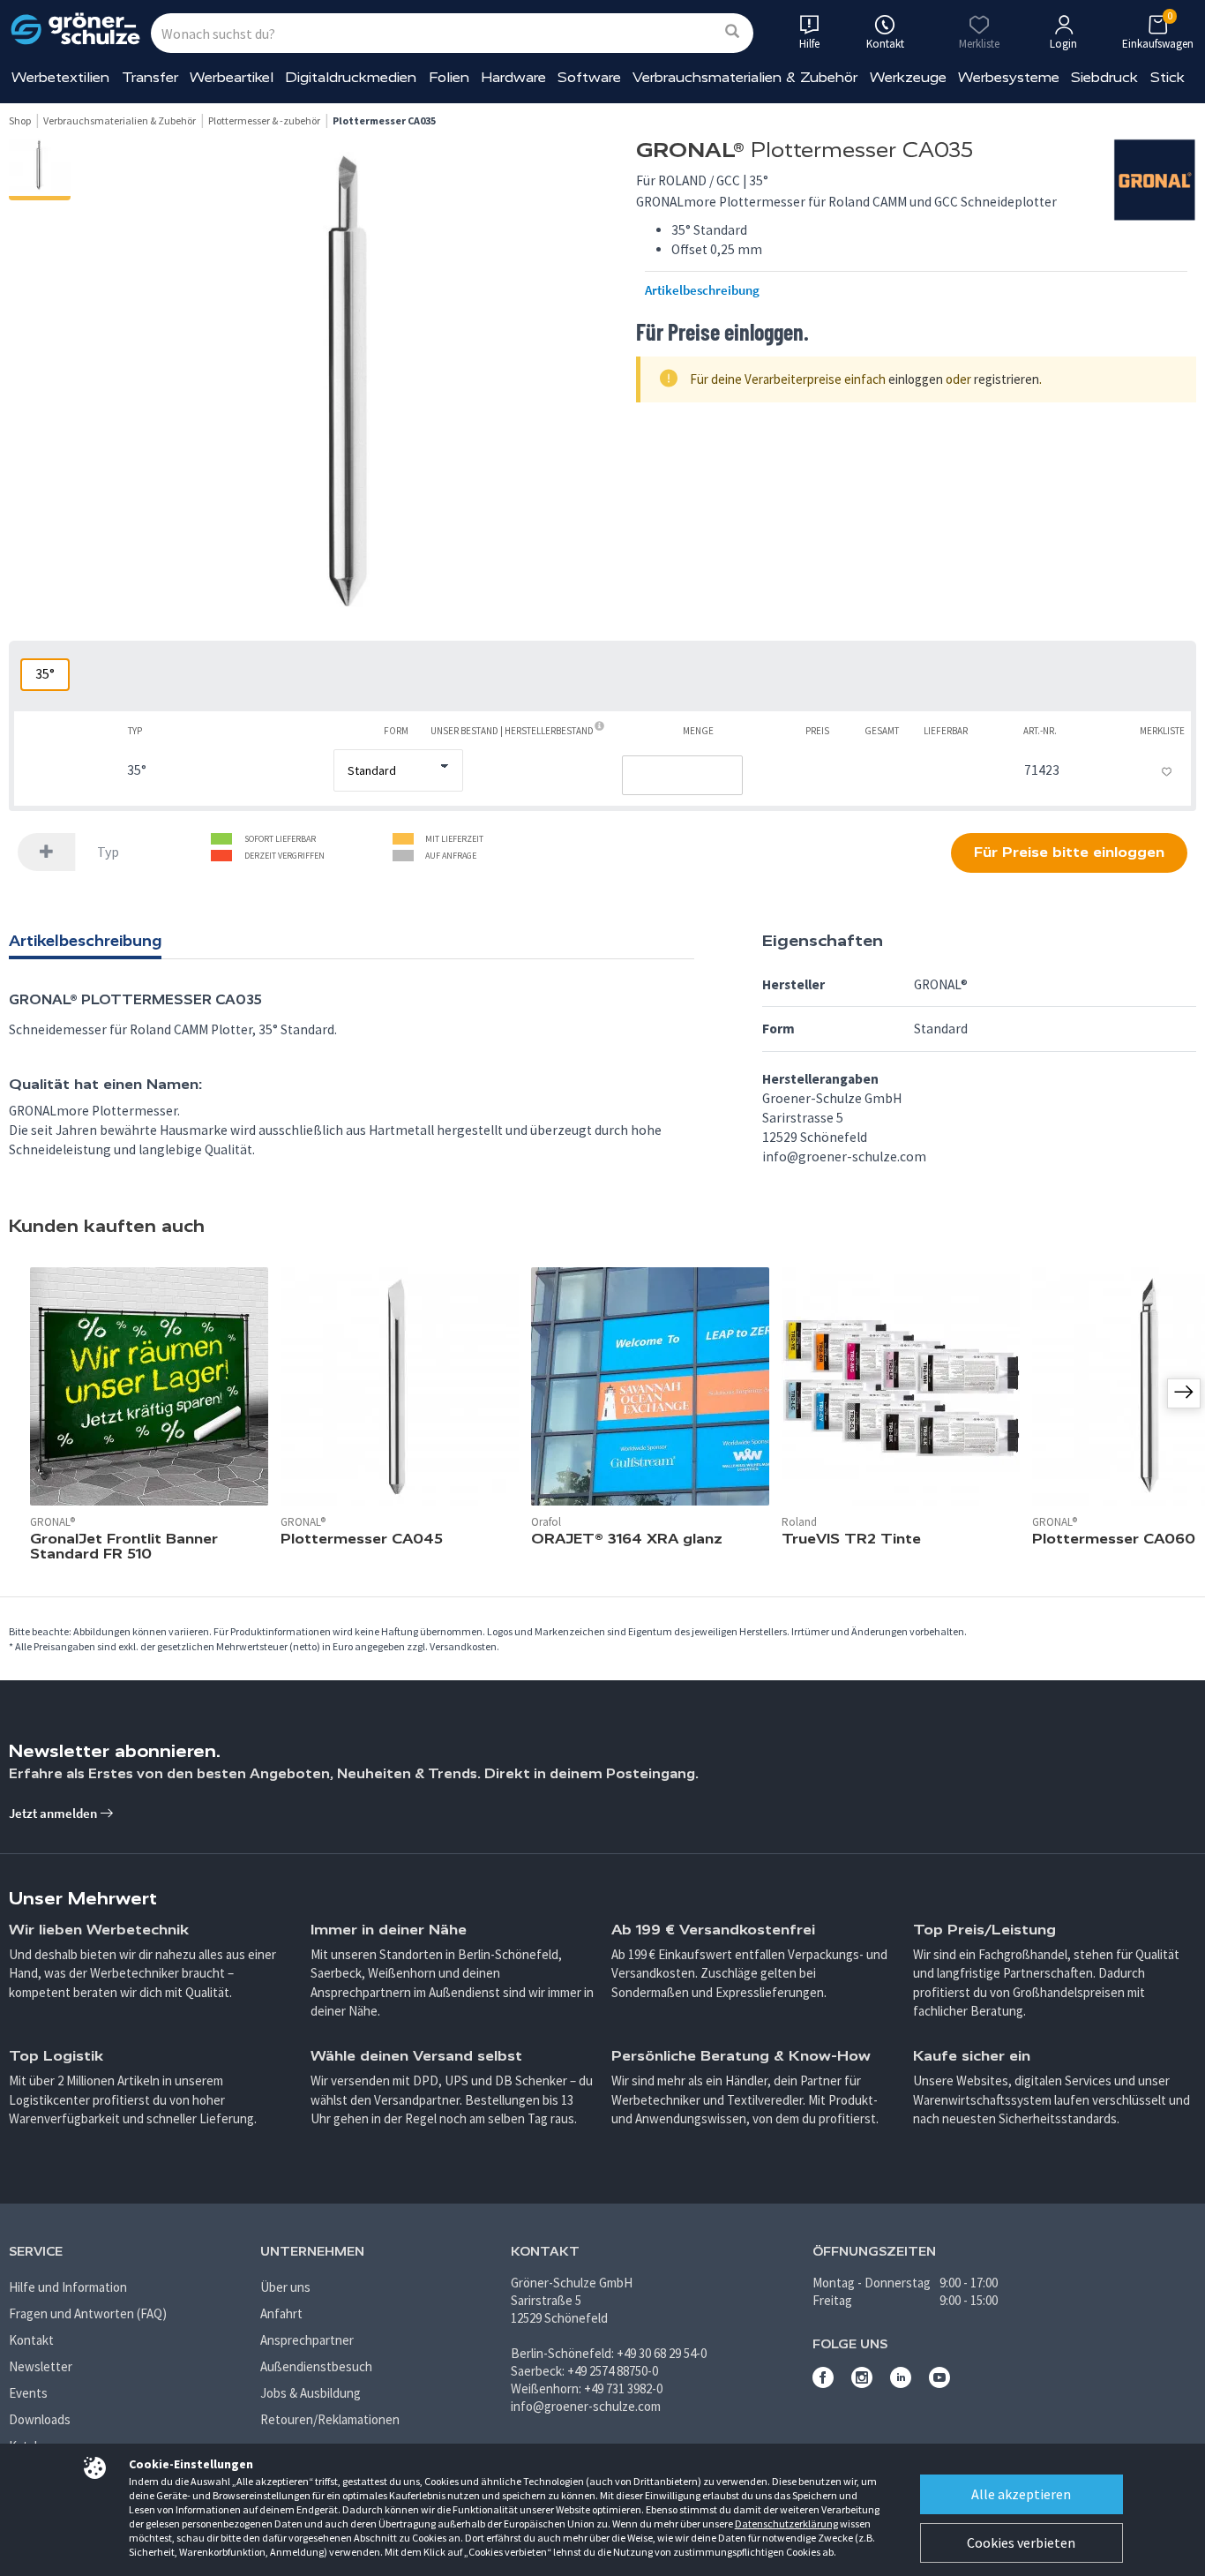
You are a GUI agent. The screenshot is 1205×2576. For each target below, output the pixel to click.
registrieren (1007, 379)
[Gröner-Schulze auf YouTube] (939, 2383)
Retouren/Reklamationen (330, 2419)
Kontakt (31, 2340)
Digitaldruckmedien (351, 77)
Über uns (285, 2287)
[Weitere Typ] (47, 852)
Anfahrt (281, 2313)
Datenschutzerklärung (786, 2523)
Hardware (513, 77)
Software (589, 77)
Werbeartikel (232, 77)
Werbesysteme (1009, 77)
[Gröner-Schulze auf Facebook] (823, 2383)
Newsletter (41, 2366)
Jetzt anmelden (54, 1813)
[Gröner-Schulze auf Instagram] (862, 2383)
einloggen (916, 379)
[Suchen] (732, 32)
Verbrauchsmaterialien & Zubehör (745, 77)
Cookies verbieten (1021, 2542)
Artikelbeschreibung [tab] (85, 941)
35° (45, 674)
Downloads (40, 2419)
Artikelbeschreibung (702, 290)
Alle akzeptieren (1021, 2494)
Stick (1168, 77)
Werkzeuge (908, 77)
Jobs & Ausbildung (311, 2393)
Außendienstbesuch (316, 2366)
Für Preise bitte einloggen (1069, 852)
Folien (449, 77)
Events (28, 2393)
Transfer (150, 77)
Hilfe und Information (68, 2287)
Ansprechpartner (307, 2340)
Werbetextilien (60, 77)
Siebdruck (1104, 77)
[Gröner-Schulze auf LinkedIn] (901, 2383)
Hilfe (809, 44)
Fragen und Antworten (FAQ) (88, 2313)
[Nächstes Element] (1184, 1393)
